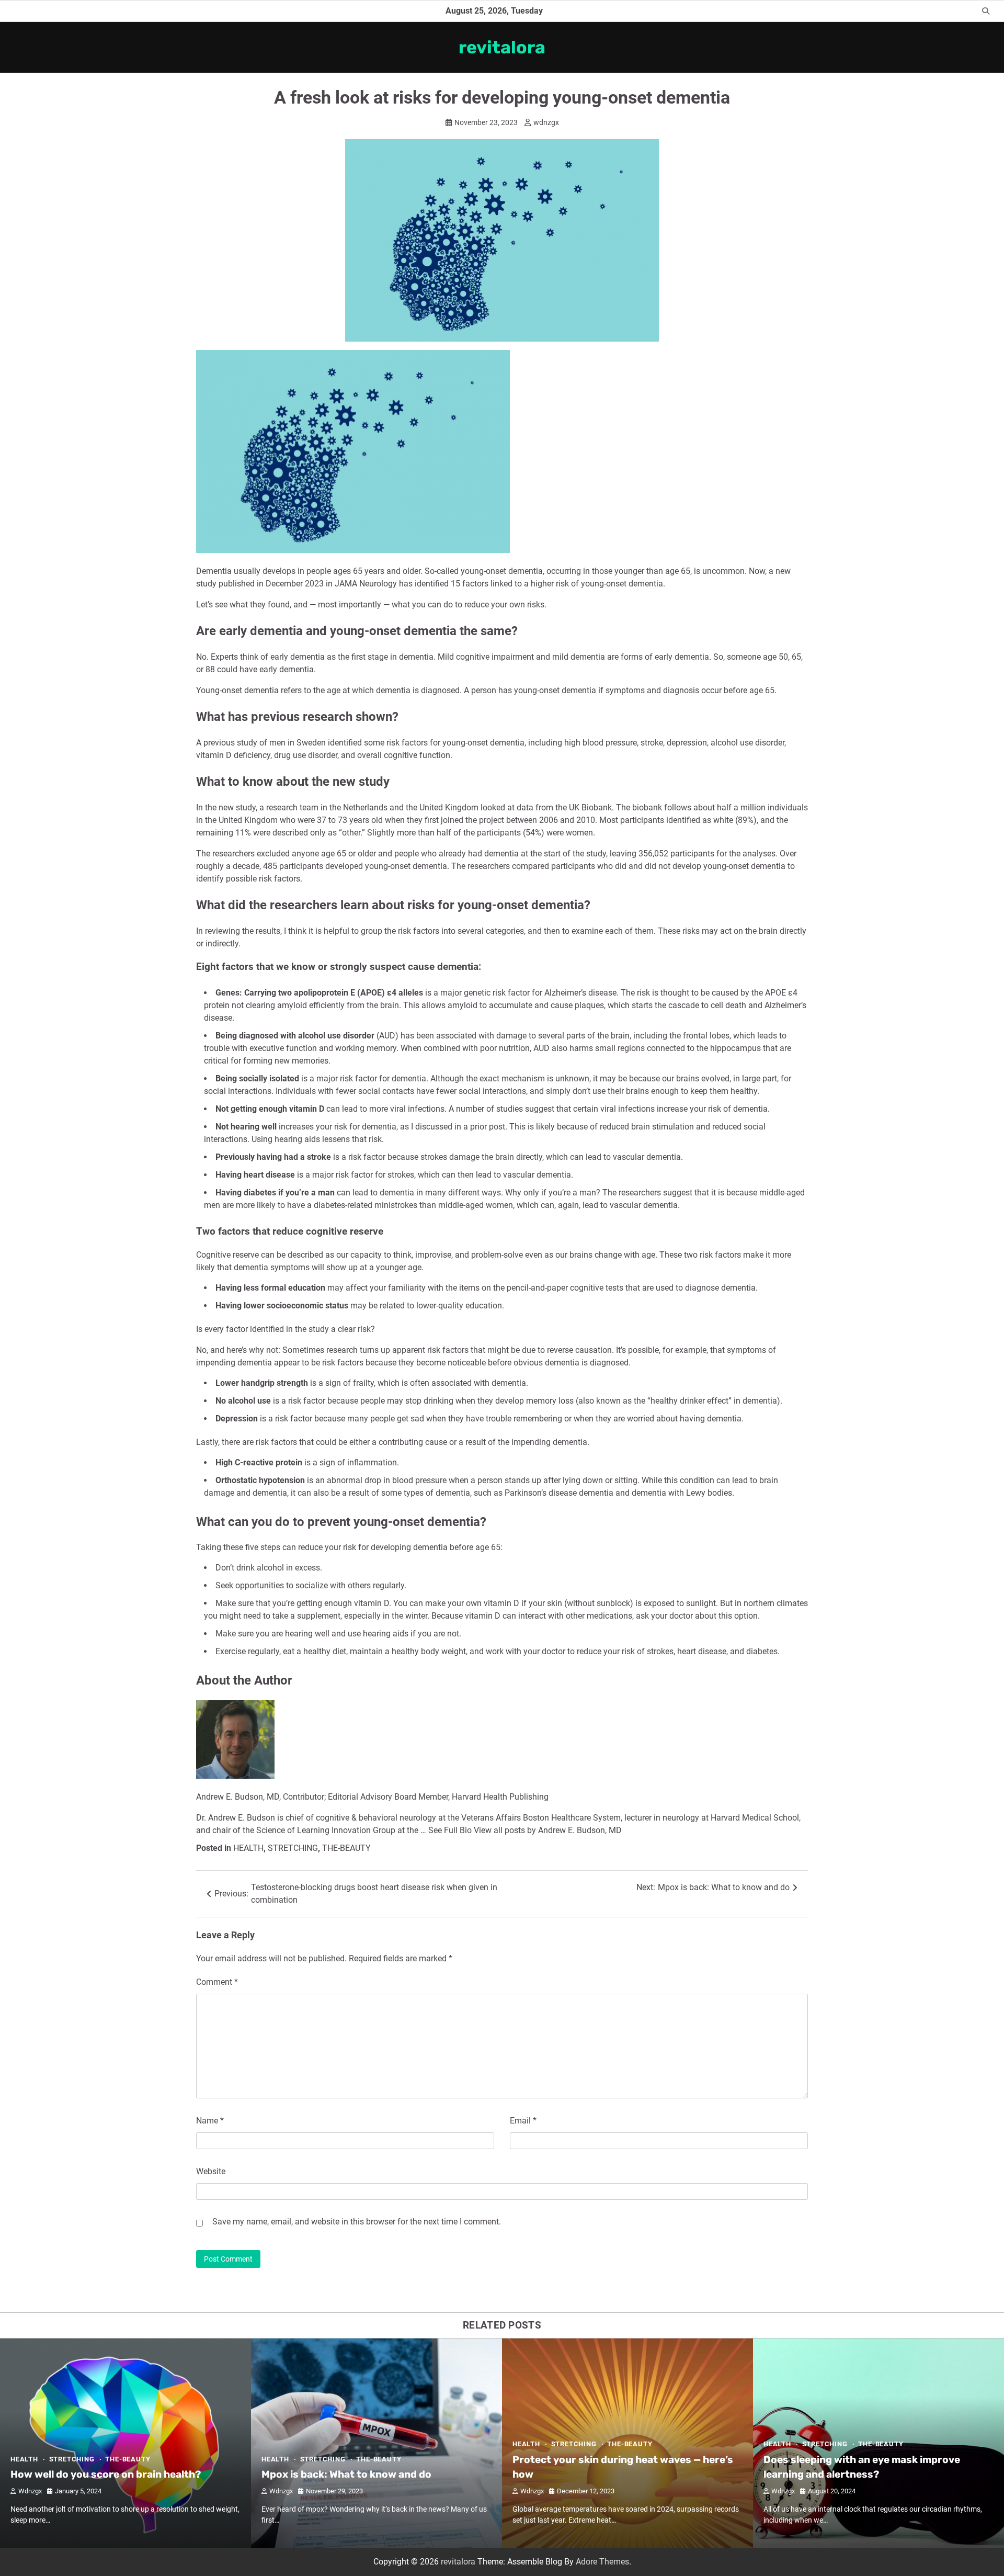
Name (210, 2121)
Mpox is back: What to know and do (346, 2474)
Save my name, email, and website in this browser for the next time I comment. (357, 2222)
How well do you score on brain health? (106, 2474)
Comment (217, 1982)
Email (523, 2121)
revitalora (502, 47)
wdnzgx (546, 122)
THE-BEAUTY (346, 1848)
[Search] (986, 11)
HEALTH (248, 1848)
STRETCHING (293, 1848)
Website (211, 2171)
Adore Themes (602, 2562)
